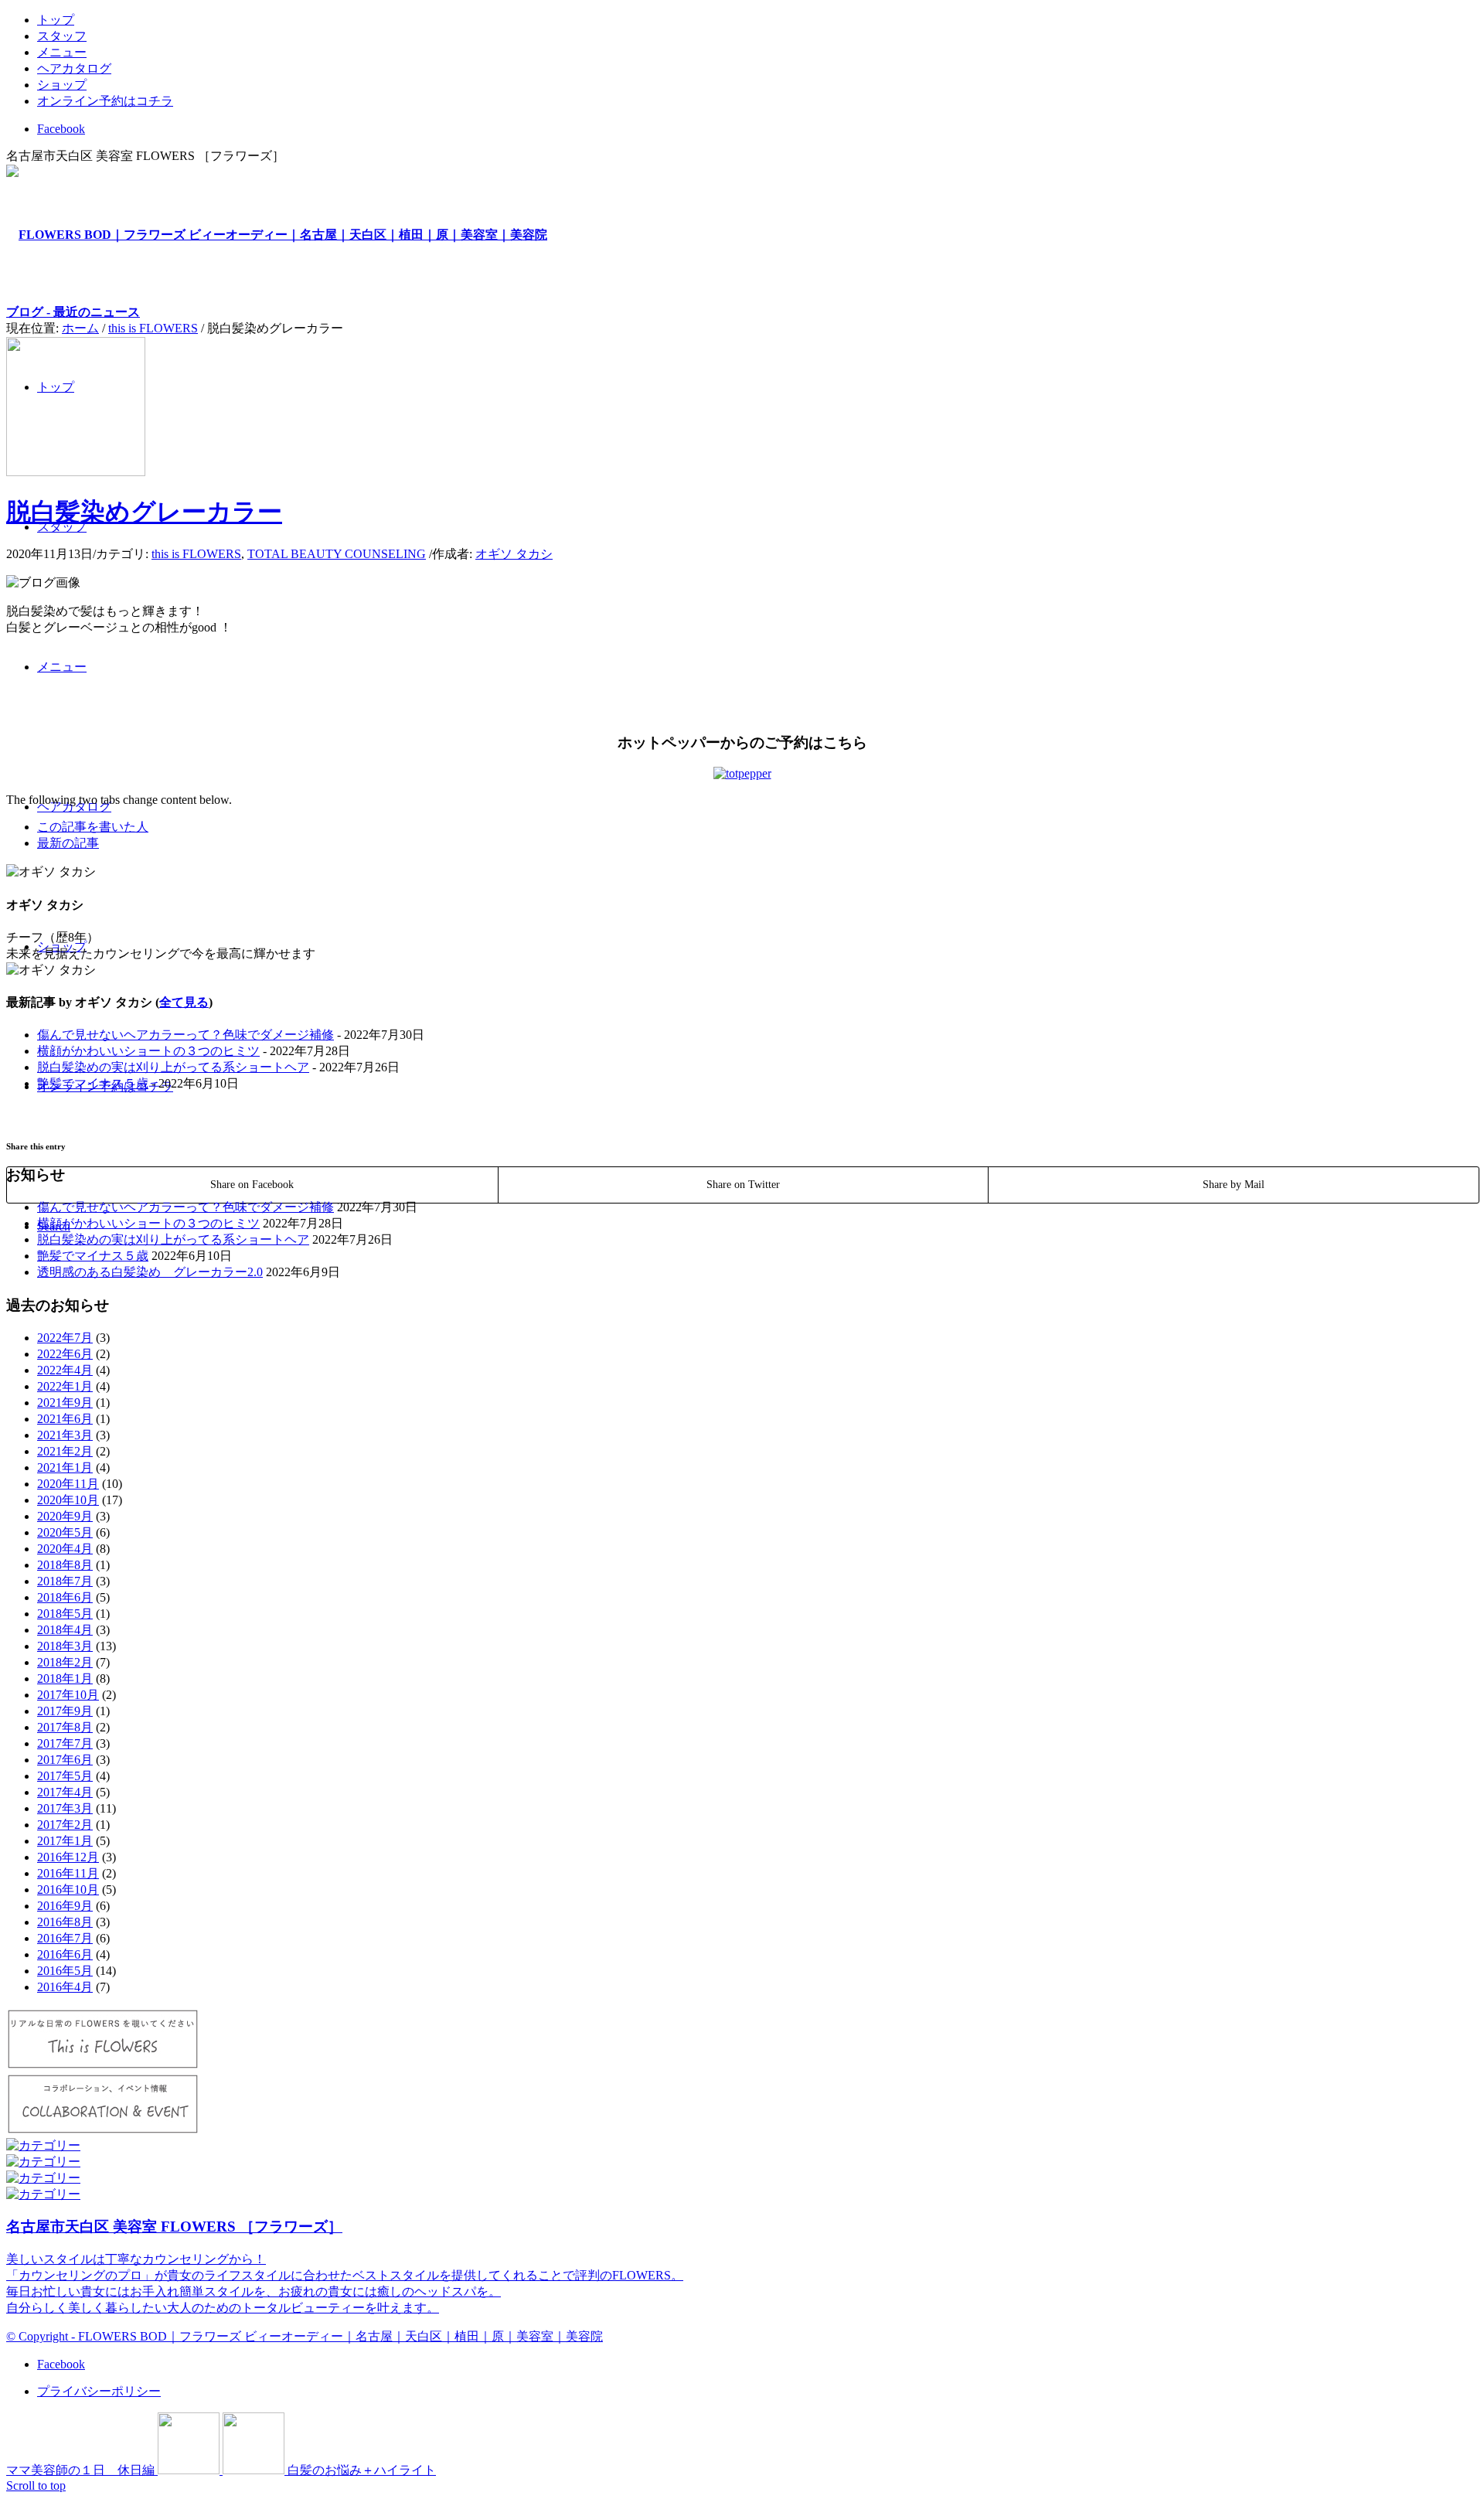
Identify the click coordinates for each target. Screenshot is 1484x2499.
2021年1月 (65, 1467)
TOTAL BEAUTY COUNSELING (337, 554)
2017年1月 (65, 1841)
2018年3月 (65, 1646)
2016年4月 (65, 1987)
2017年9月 (65, 1711)
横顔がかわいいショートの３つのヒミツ (148, 1051)
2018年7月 (65, 1581)
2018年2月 (65, 1662)
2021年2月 (65, 1451)
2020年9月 (65, 1516)
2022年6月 (65, 1354)
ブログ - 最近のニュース (73, 312)
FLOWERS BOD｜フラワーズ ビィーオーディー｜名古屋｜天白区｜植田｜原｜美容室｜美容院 (340, 2336)
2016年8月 (65, 1922)
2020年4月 (65, 1549)
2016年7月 (65, 1938)
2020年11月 (68, 1484)
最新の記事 (68, 843)
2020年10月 (68, 1500)
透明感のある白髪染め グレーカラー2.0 (150, 1272)
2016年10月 (68, 1890)
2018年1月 (65, 1678)
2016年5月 (65, 1971)
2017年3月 (65, 1808)
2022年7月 (65, 1338)
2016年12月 (68, 1857)
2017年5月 (65, 1776)
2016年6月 (65, 1954)
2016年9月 (65, 1906)
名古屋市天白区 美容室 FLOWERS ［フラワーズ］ (174, 2227)
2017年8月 (65, 1727)
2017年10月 (68, 1695)
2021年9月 (65, 1403)
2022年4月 (65, 1370)
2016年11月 (68, 1873)
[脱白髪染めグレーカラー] (76, 472)
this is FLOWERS (153, 328)
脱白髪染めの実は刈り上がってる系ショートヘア (173, 1067)
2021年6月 (65, 1419)
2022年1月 (65, 1386)
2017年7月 (65, 1743)
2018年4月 (65, 1630)
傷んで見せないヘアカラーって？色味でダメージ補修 (185, 1035)
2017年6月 (65, 1760)
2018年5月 (65, 1614)
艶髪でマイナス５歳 (93, 1083)
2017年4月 (65, 1792)
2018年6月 (65, 1597)
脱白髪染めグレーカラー (144, 512)
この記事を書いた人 (93, 827)
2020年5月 (65, 1532)
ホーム (80, 328)
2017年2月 (65, 1825)
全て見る (184, 1002)
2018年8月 (65, 1565)
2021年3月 (65, 1435)
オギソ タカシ (514, 554)
